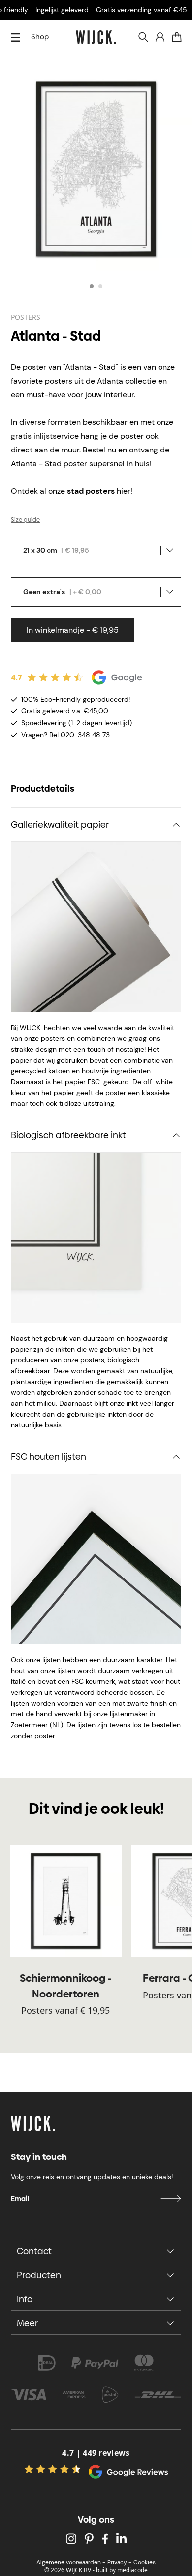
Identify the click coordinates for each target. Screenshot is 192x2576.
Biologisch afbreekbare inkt (68, 1135)
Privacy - (119, 2562)
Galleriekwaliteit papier (60, 824)
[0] (177, 37)
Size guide (25, 520)
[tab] (92, 286)
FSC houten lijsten (48, 1457)
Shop (40, 37)
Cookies (144, 2562)
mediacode (132, 2570)
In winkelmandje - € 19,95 (73, 630)
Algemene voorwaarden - (71, 2562)
